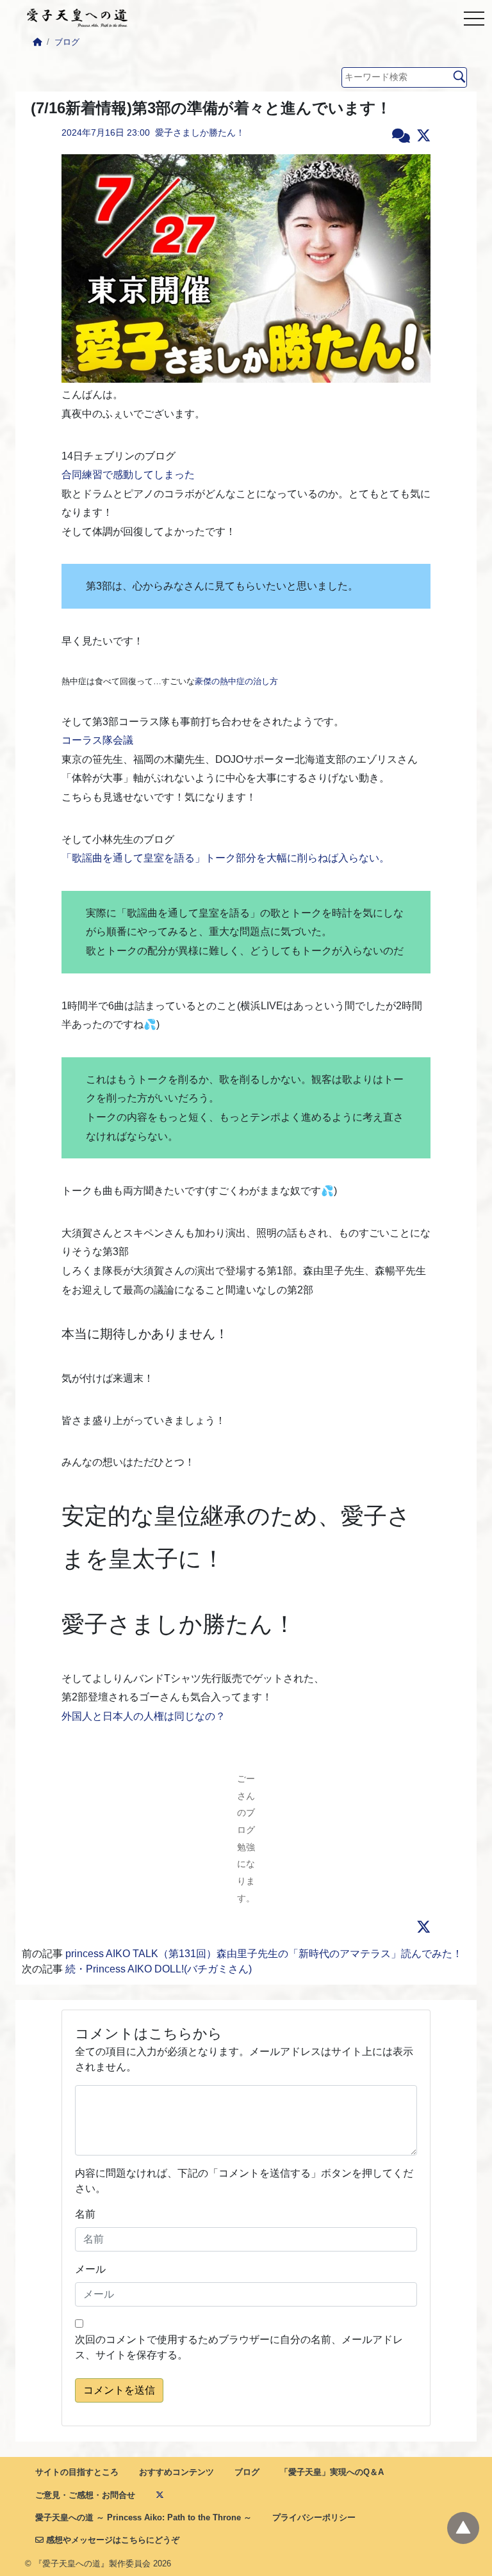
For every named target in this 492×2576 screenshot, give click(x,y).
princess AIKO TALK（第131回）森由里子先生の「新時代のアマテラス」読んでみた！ (264, 1954)
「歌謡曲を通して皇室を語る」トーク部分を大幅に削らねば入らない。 (225, 858)
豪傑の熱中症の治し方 (236, 681)
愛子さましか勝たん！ (200, 132)
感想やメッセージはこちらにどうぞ (111, 2540)
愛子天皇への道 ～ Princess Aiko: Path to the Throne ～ (143, 2517)
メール (90, 2269)
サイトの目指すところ (77, 2472)
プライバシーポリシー (314, 2517)
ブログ (67, 42)
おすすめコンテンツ (176, 2472)
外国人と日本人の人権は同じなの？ (143, 1716)
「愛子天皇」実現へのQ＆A (332, 2472)
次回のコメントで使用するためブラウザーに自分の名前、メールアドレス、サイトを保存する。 (239, 2347)
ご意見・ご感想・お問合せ (85, 2495)
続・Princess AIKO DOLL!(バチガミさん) (159, 1969)
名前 (85, 2214)
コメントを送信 (119, 2390)
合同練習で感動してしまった (128, 475)
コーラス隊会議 (97, 740)
